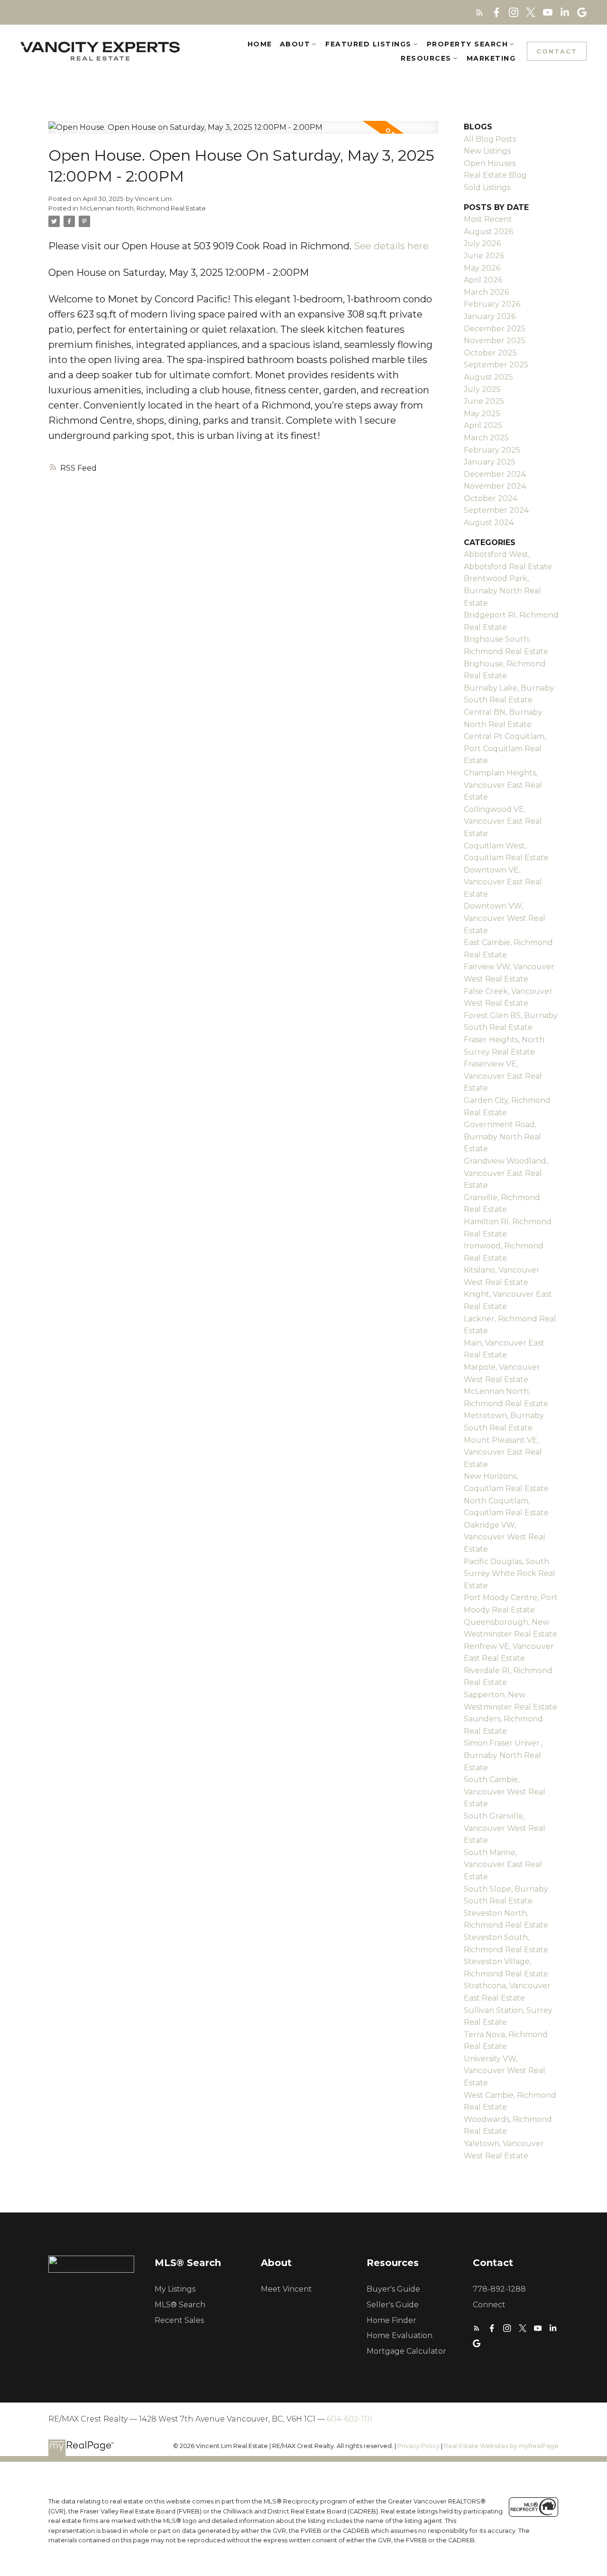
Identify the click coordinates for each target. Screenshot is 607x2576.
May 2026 (482, 268)
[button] (479, 12)
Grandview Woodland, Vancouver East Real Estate (506, 1173)
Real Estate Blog (495, 175)
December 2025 (495, 329)
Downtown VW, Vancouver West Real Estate (505, 918)
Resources (426, 58)
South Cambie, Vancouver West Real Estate (505, 1792)
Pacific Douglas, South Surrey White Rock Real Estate (510, 1574)
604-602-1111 (349, 2419)
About (295, 44)
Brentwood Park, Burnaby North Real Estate (502, 591)
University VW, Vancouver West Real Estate (505, 2071)
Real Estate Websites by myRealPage (501, 2446)
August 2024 (489, 523)
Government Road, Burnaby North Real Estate (502, 1137)
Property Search (468, 44)
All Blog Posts (490, 139)
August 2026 (488, 232)
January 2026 (490, 316)
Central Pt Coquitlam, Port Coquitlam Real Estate (505, 748)
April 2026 (483, 280)
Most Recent (488, 219)
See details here (391, 246)
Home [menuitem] (260, 44)
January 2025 (490, 462)
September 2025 (496, 365)
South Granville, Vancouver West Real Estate (505, 1828)
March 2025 (486, 438)
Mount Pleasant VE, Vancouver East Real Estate (503, 1452)
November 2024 (495, 486)
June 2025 (484, 401)
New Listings (487, 151)
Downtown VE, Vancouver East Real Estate (503, 882)
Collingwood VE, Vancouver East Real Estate (503, 821)
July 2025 (482, 389)
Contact (557, 51)
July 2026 (482, 243)
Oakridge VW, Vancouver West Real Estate (505, 1537)
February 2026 (492, 304)
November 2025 (495, 341)
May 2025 (482, 414)
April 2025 (483, 425)
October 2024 (491, 498)
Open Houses (490, 163)
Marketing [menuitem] (491, 58)
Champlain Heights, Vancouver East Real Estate (503, 785)
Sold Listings (487, 187)
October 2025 (490, 353)
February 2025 (492, 450)
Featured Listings (368, 44)
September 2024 (496, 510)
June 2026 (484, 256)
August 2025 (488, 377)
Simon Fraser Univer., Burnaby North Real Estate (503, 1755)
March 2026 (486, 292)
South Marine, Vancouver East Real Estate (503, 1865)
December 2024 (495, 474)
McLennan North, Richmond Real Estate (143, 208)
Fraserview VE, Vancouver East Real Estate (503, 1076)
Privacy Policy (418, 2446)
